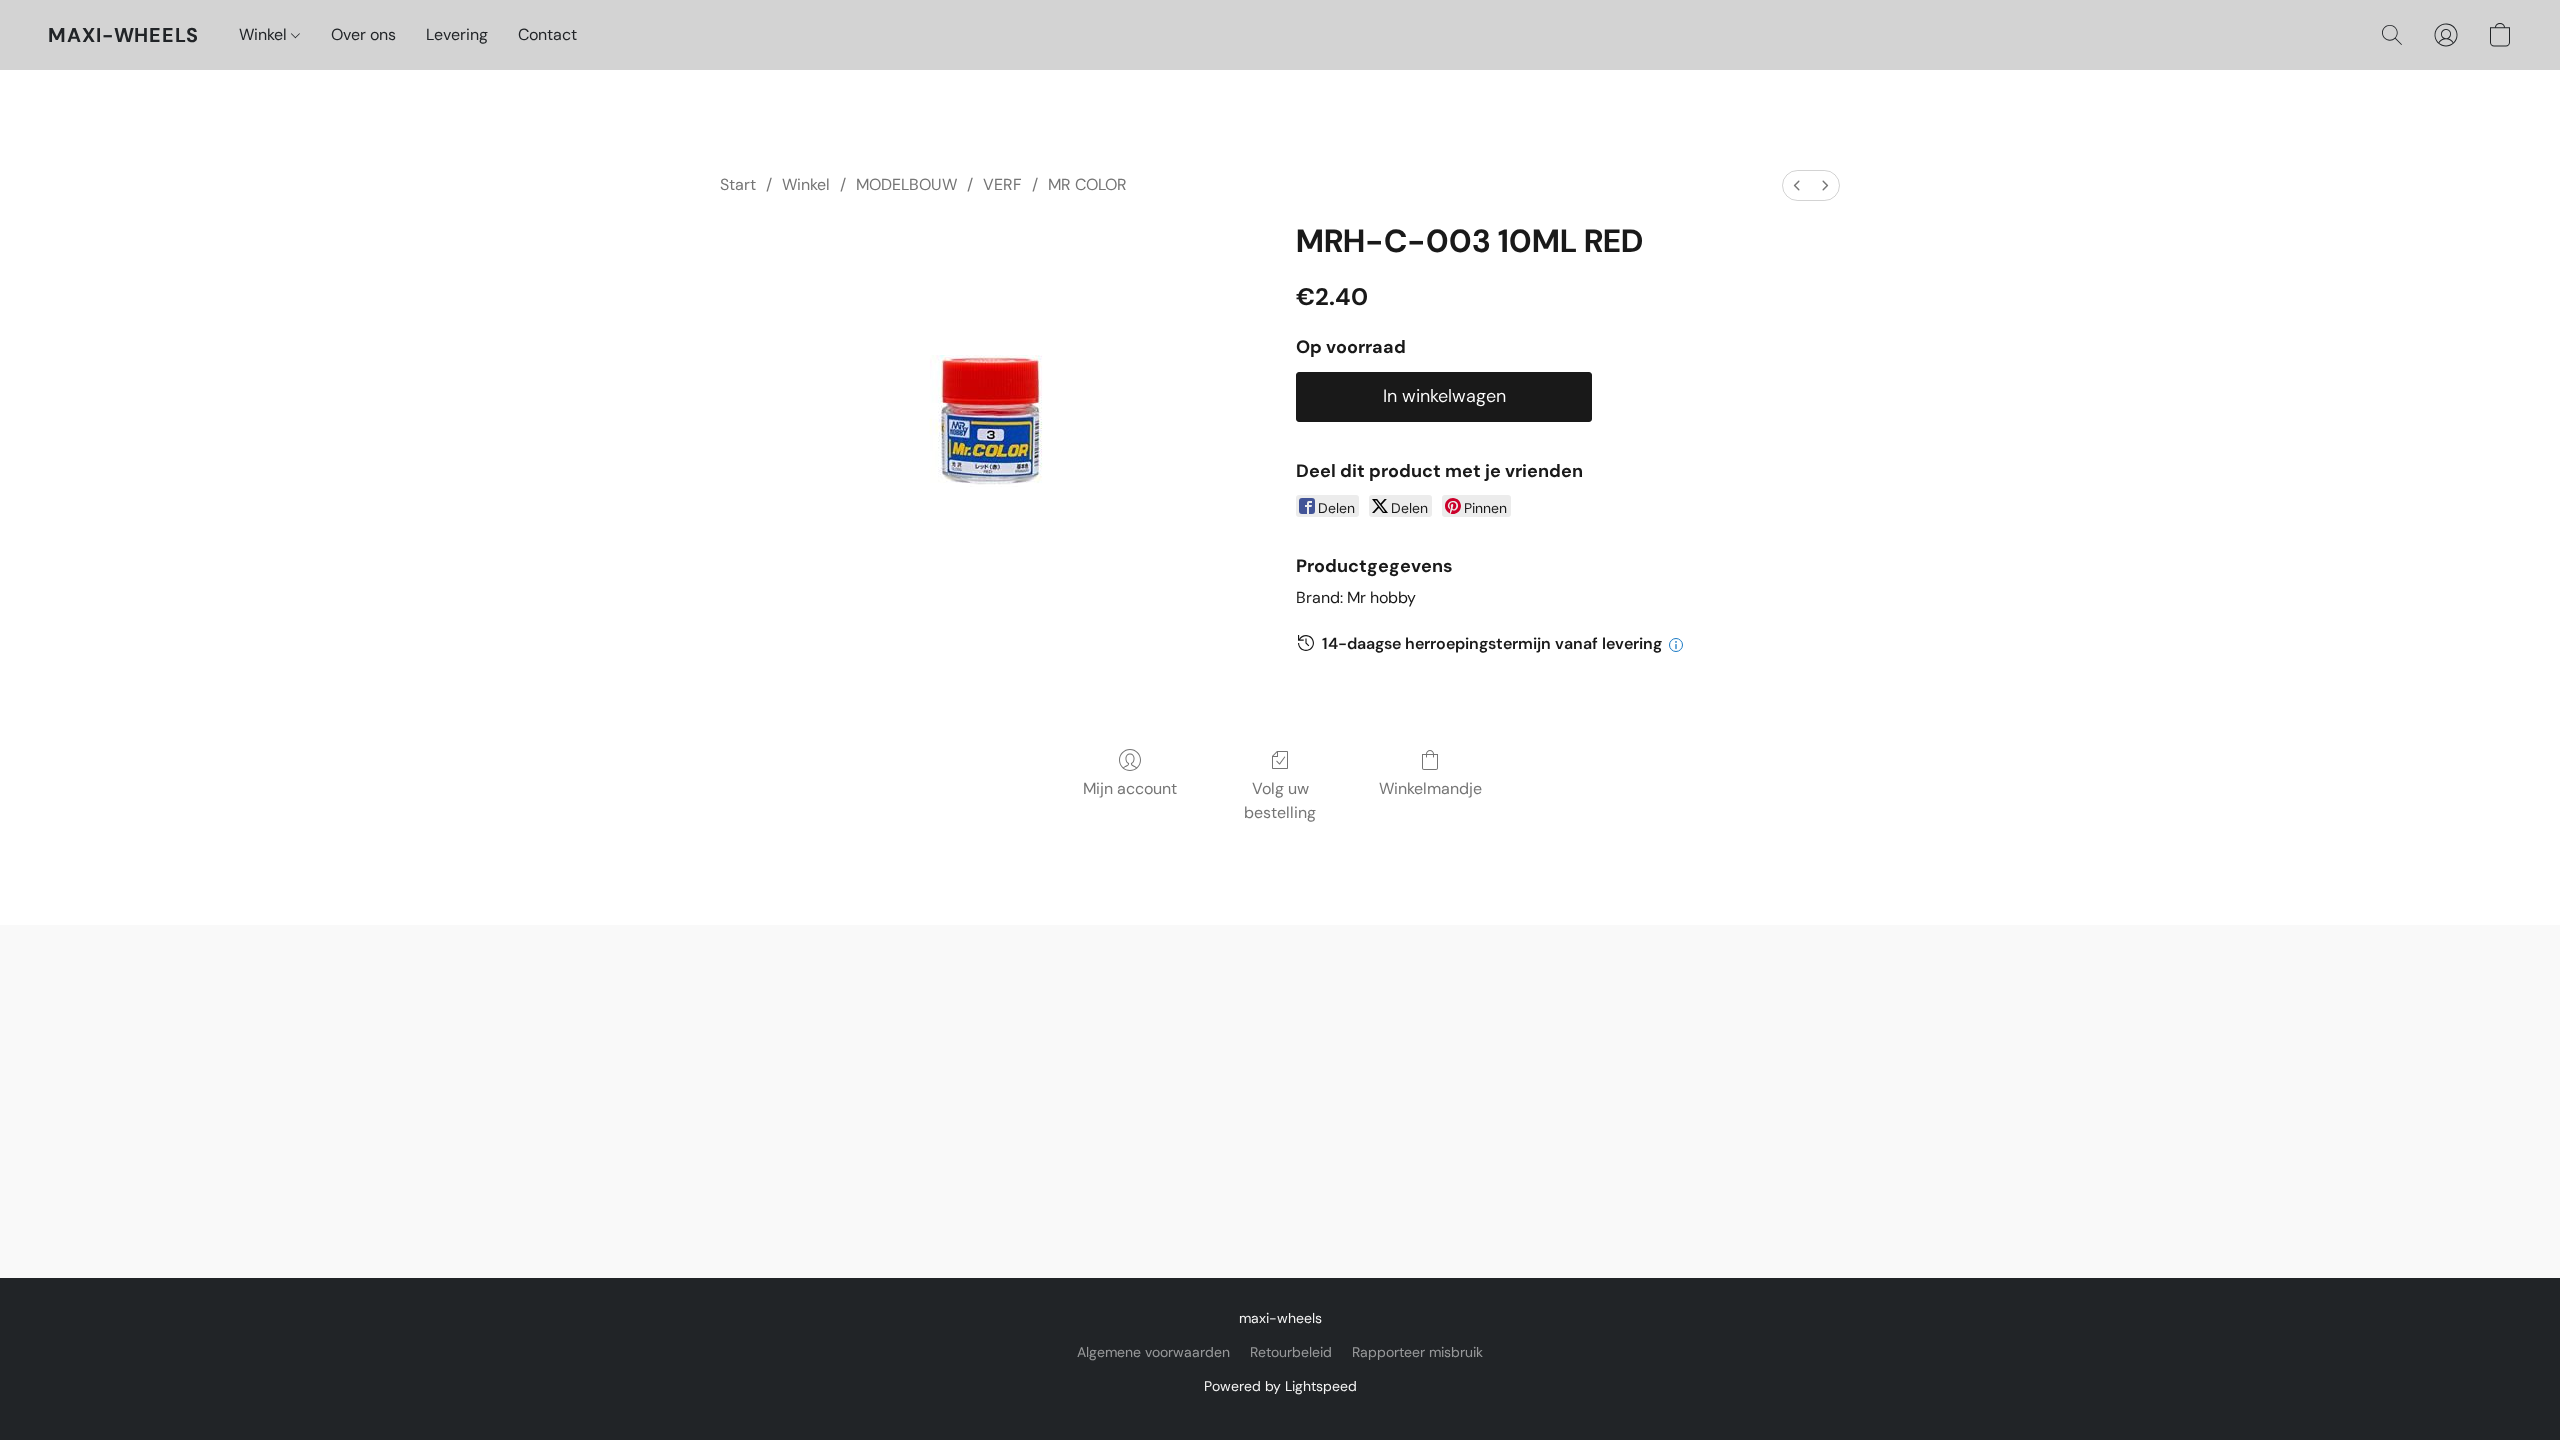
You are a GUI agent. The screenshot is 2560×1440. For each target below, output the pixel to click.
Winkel (265, 34)
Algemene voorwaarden (1153, 1352)
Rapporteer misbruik (1417, 1352)
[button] (123, 35)
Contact (547, 34)
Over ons (363, 34)
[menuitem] (1797, 185)
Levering (457, 34)
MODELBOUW (906, 184)
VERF (1002, 184)
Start (738, 184)
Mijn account (1130, 788)
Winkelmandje (1430, 788)
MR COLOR (1087, 184)
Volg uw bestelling (1280, 800)
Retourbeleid (1291, 1352)
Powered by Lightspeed (1280, 1386)
